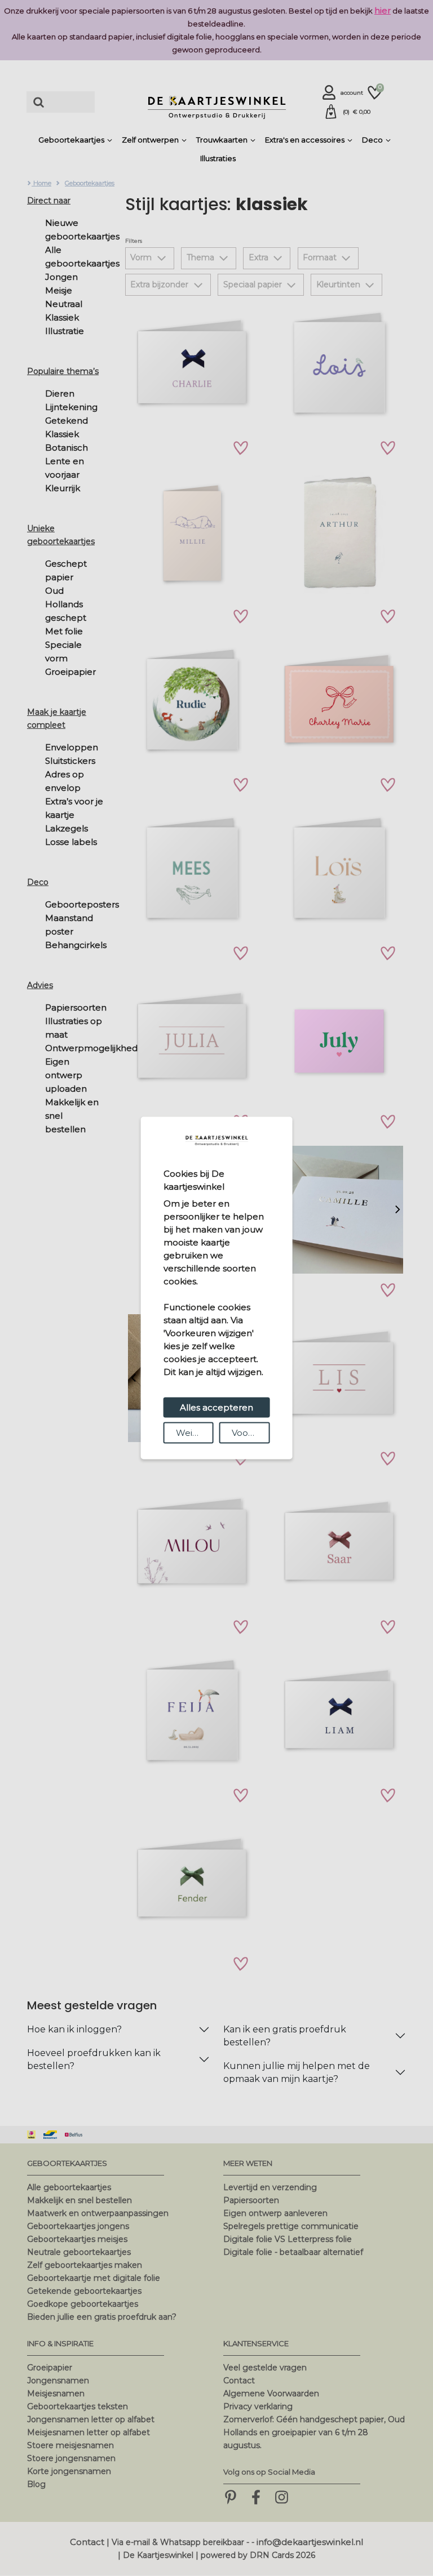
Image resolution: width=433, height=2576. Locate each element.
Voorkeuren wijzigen (251, 1433)
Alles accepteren (216, 1407)
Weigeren (195, 1433)
